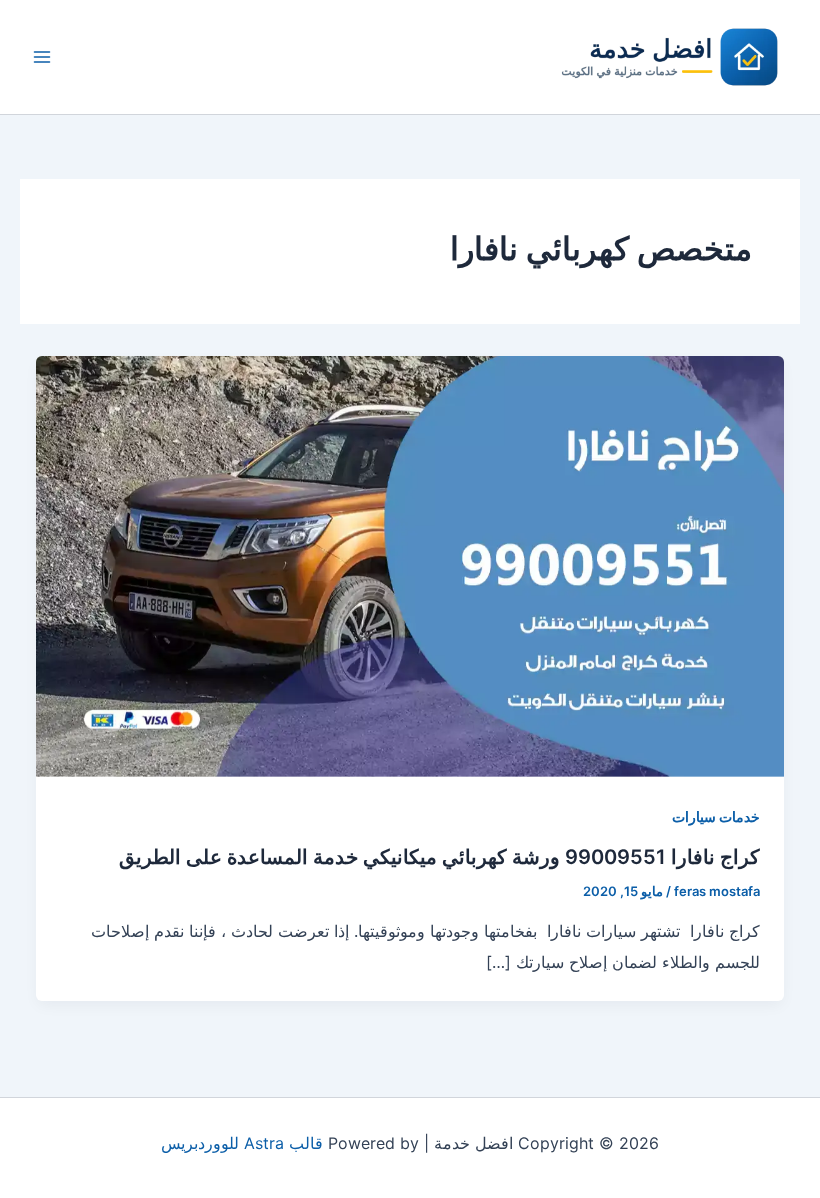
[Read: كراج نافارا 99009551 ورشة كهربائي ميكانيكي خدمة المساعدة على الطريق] (410, 565)
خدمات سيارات (716, 816)
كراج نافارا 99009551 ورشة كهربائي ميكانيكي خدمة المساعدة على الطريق (439, 857)
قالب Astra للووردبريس (242, 1143)
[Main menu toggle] (42, 57)
